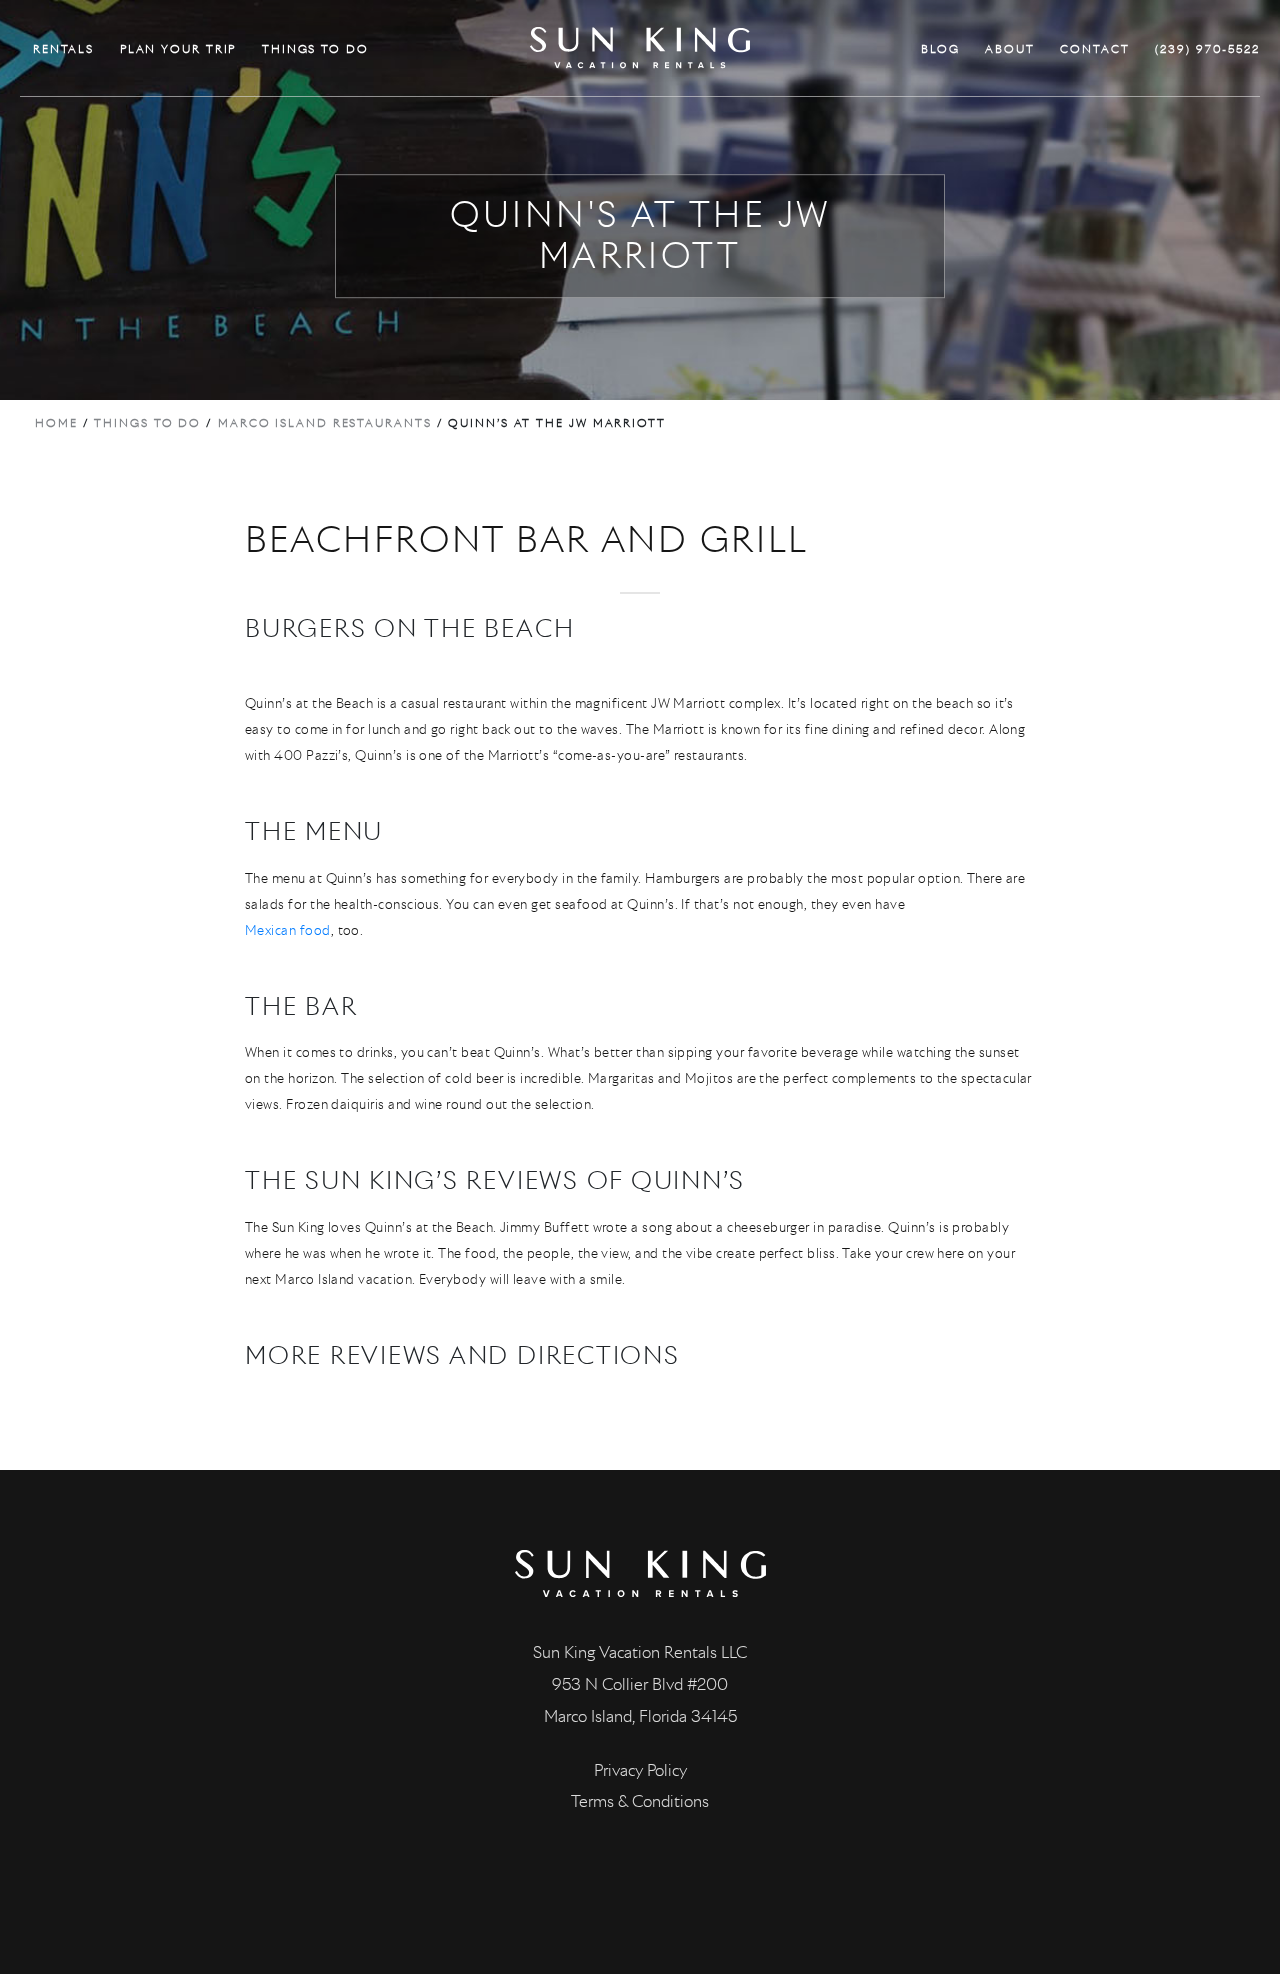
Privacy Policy (640, 1770)
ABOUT (1010, 49)
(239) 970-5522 (1207, 49)
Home (56, 423)
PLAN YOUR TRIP (178, 49)
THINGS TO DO (315, 49)
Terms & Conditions (640, 1801)
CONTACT (1094, 49)
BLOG (940, 49)
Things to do (147, 423)
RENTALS (63, 49)
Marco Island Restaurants (325, 423)
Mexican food (288, 930)
